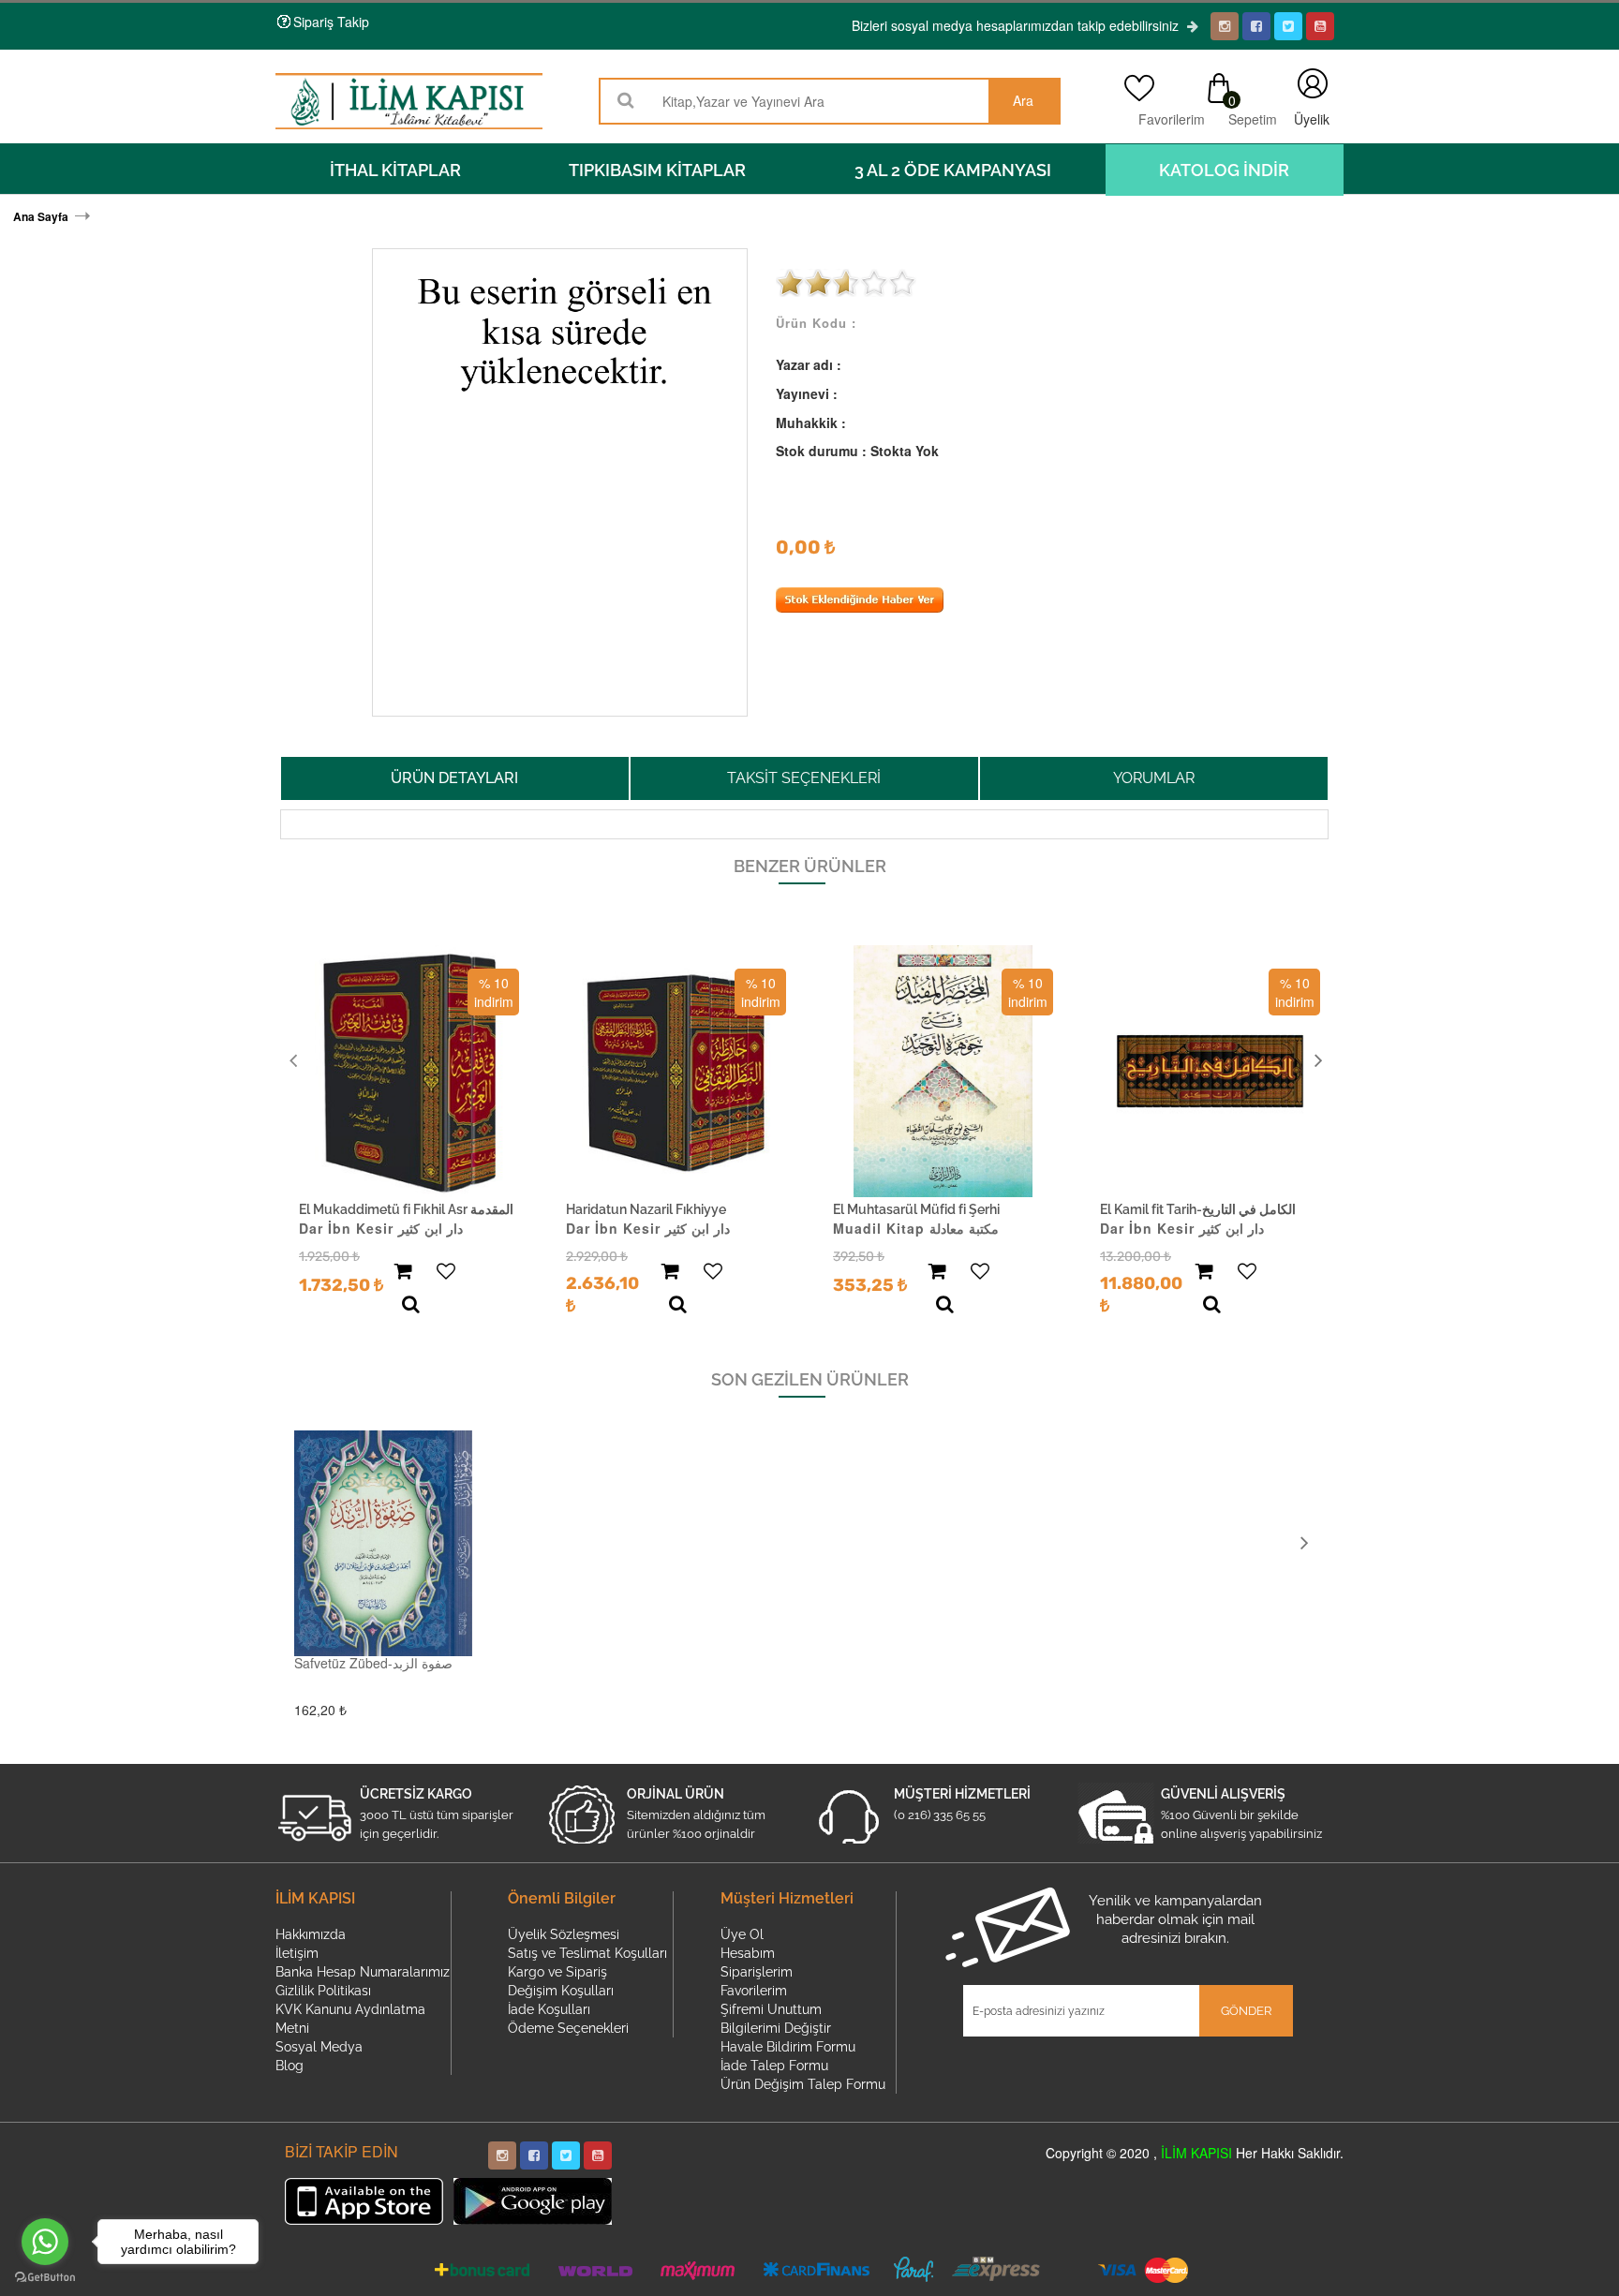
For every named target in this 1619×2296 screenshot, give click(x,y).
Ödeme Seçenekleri (568, 2028)
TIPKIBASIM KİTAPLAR (657, 170)
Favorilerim (1166, 119)
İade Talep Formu (774, 2066)
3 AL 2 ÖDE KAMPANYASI (953, 170)
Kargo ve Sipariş (557, 1972)
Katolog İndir (1224, 170)
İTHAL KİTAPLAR (395, 170)
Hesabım (748, 1953)
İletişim (297, 1953)
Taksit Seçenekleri (804, 778)
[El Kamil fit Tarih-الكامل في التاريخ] (1211, 1071)
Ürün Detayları (454, 778)
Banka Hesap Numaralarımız (363, 1972)
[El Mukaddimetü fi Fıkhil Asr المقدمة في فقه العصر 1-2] (409, 1071)
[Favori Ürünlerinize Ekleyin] (446, 1272)
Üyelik (1312, 83)
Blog (290, 2066)
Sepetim (1252, 119)
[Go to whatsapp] (45, 2242)
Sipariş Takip (331, 22)
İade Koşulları (549, 2009)
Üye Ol (742, 1934)
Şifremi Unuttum (771, 2009)
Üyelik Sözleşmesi (564, 1934)
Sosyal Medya (319, 2047)
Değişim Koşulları (561, 1991)
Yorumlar (1154, 778)
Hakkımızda (311, 1934)
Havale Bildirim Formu (788, 2047)
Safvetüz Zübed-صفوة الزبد (373, 1663)
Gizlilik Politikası (323, 1991)
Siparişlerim (757, 1972)
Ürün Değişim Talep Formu (803, 2084)
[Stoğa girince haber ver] (860, 607)
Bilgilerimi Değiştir (776, 2028)
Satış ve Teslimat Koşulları (587, 1953)
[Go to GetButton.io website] (45, 2277)
